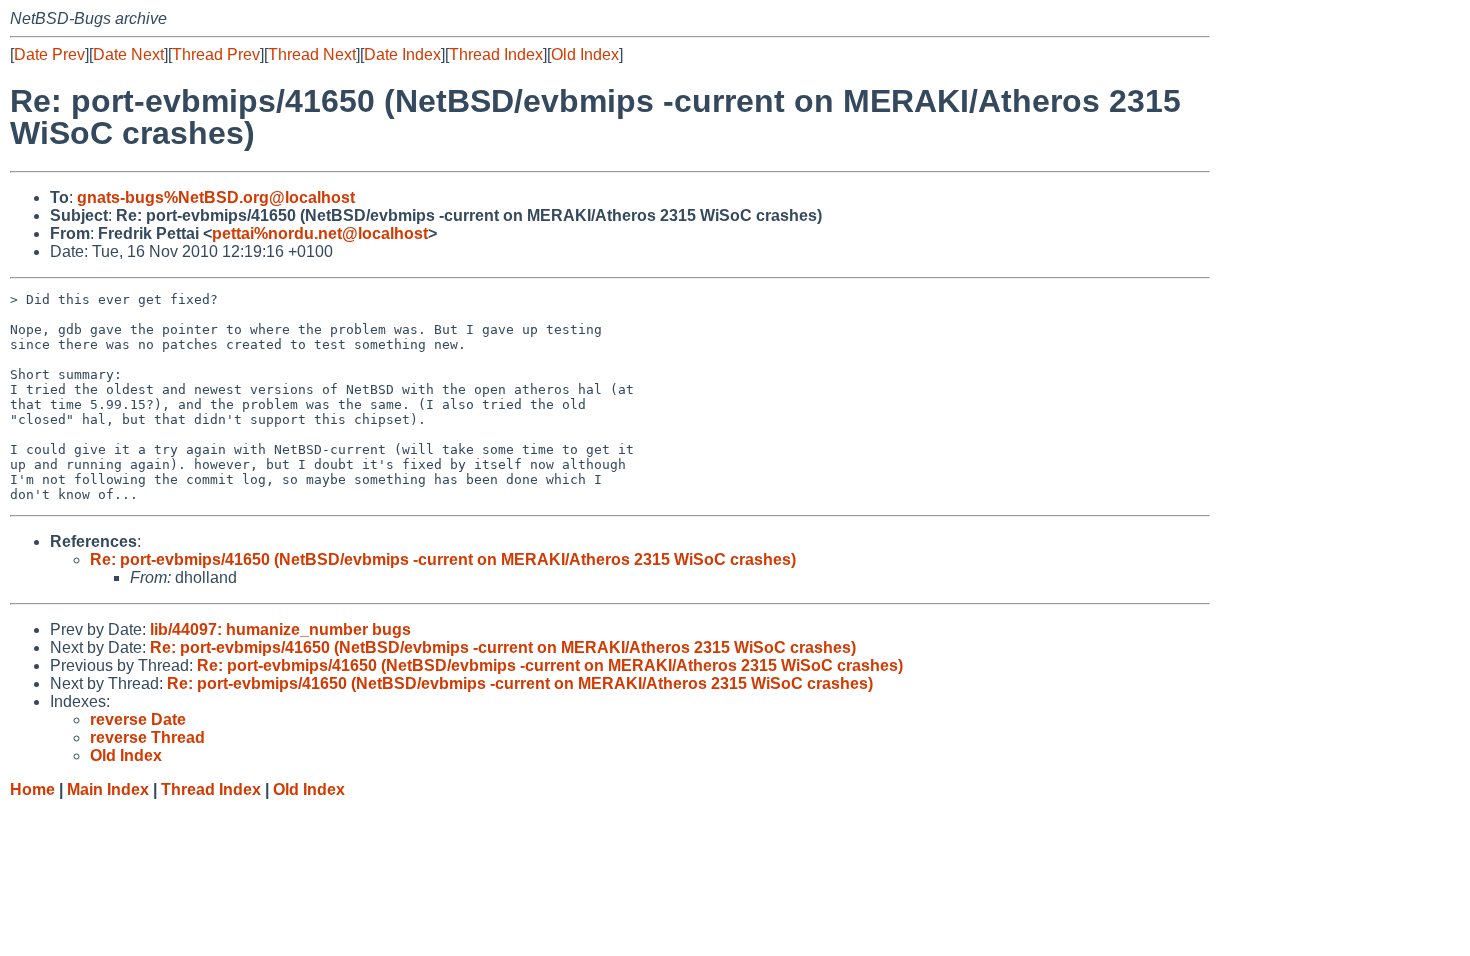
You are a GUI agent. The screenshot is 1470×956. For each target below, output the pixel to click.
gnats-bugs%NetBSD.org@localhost (216, 197)
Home (32, 789)
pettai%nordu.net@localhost (320, 233)
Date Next (128, 54)
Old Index (585, 54)
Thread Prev (216, 54)
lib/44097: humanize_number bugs (280, 629)
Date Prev (49, 54)
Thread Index (496, 54)
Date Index (402, 54)
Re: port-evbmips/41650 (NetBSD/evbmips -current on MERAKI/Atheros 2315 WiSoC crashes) (443, 559)
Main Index (108, 789)
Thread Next (312, 54)
